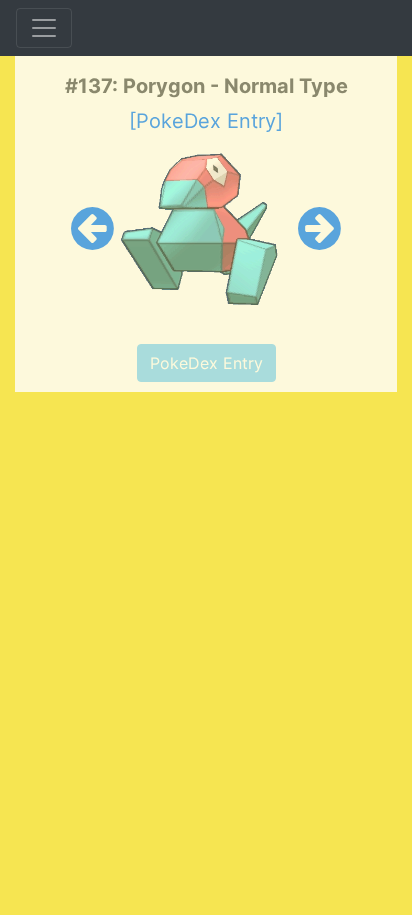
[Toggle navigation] (44, 28)
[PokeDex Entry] (206, 121)
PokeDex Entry (206, 363)
